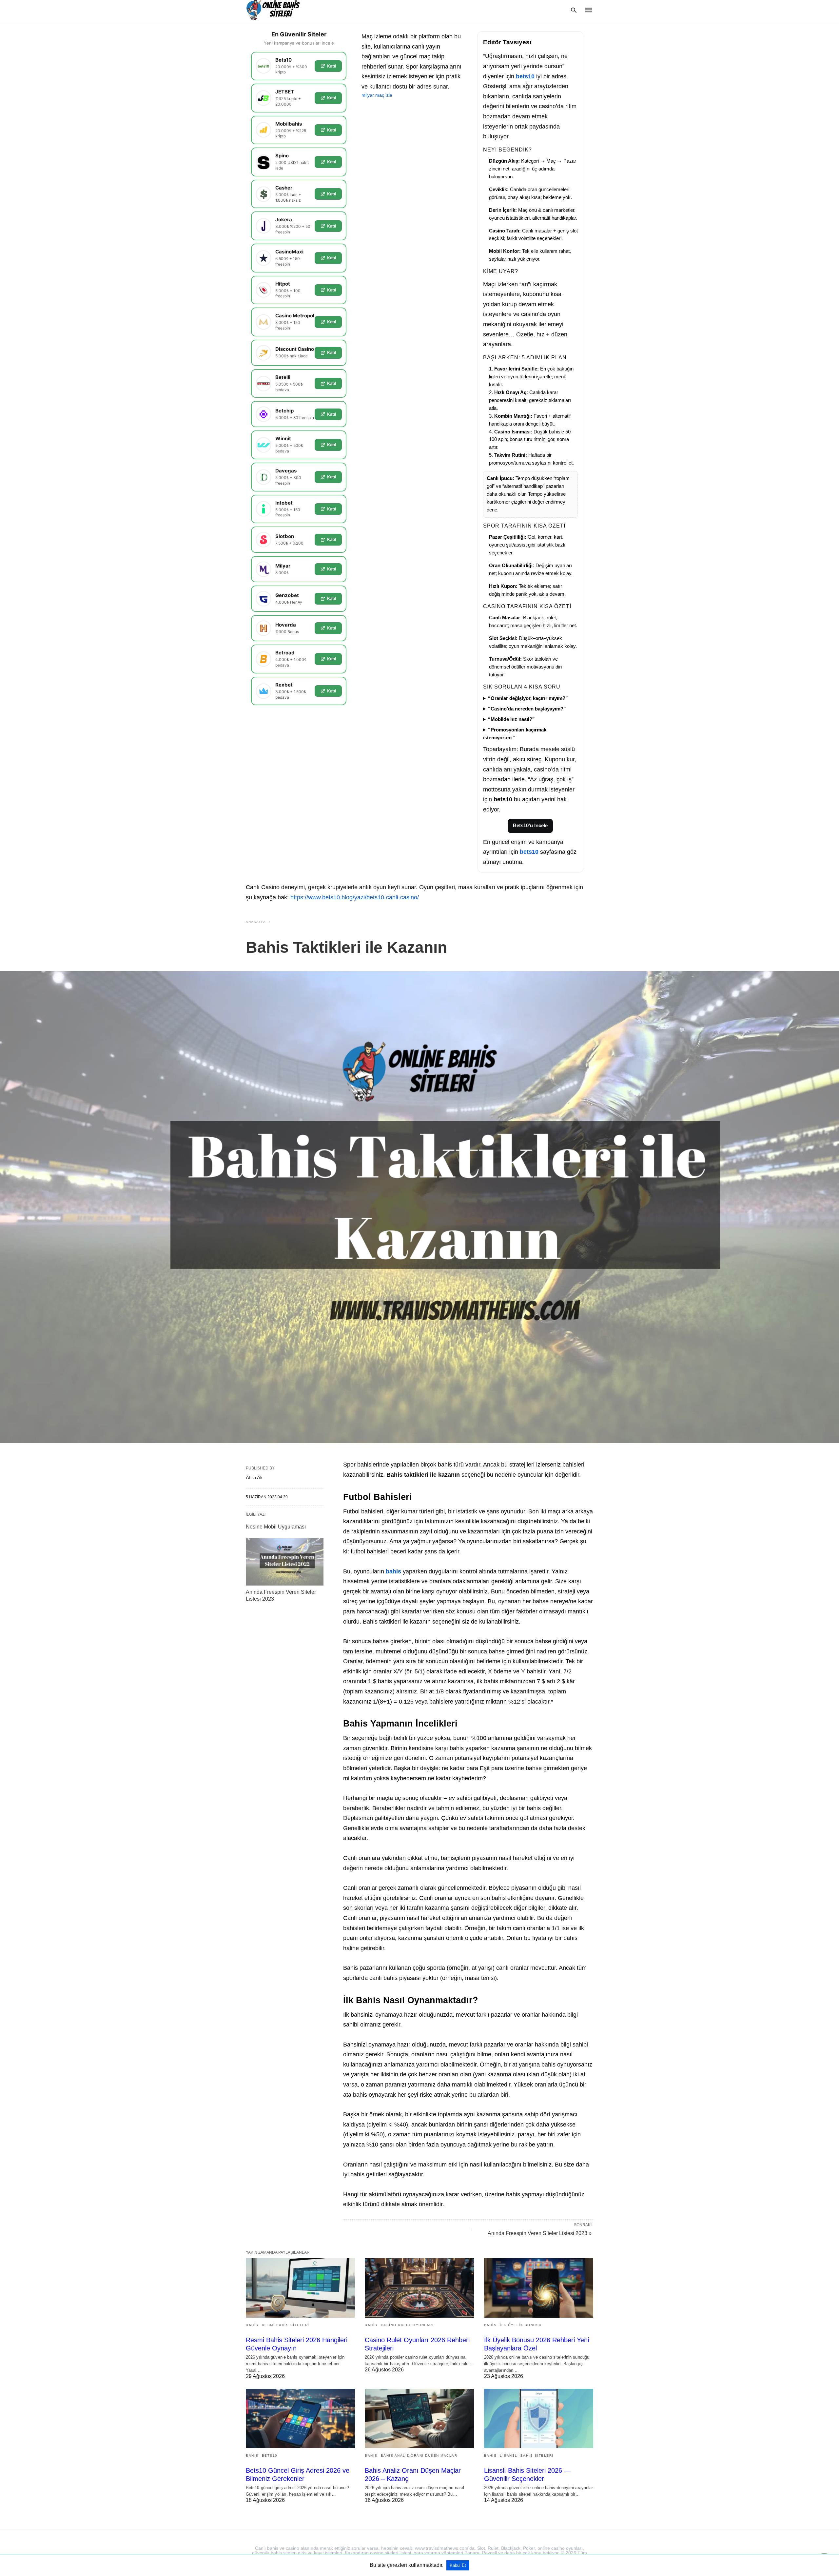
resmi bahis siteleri (286, 2325)
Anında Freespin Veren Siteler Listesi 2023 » (540, 2233)
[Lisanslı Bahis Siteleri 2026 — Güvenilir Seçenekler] (539, 2418)
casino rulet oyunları (407, 2325)
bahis (393, 1571)
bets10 (525, 76)
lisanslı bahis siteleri (527, 2456)
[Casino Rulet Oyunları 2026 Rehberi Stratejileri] (419, 2288)
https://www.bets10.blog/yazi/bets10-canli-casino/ (355, 897)
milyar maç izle (377, 95)
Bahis (252, 2325)
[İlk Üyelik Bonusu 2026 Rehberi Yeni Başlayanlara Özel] (539, 2288)
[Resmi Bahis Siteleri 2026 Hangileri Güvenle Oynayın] (300, 2288)
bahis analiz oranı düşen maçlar (419, 2456)
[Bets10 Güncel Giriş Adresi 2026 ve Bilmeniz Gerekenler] (300, 2418)
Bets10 (270, 2456)
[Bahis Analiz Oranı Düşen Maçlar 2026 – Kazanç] (419, 2418)
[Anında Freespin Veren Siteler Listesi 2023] (285, 1562)
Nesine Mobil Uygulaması (276, 1527)
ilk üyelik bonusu (521, 2325)
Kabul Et (458, 2565)
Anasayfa (256, 922)
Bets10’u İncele (530, 826)
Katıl (332, 66)
